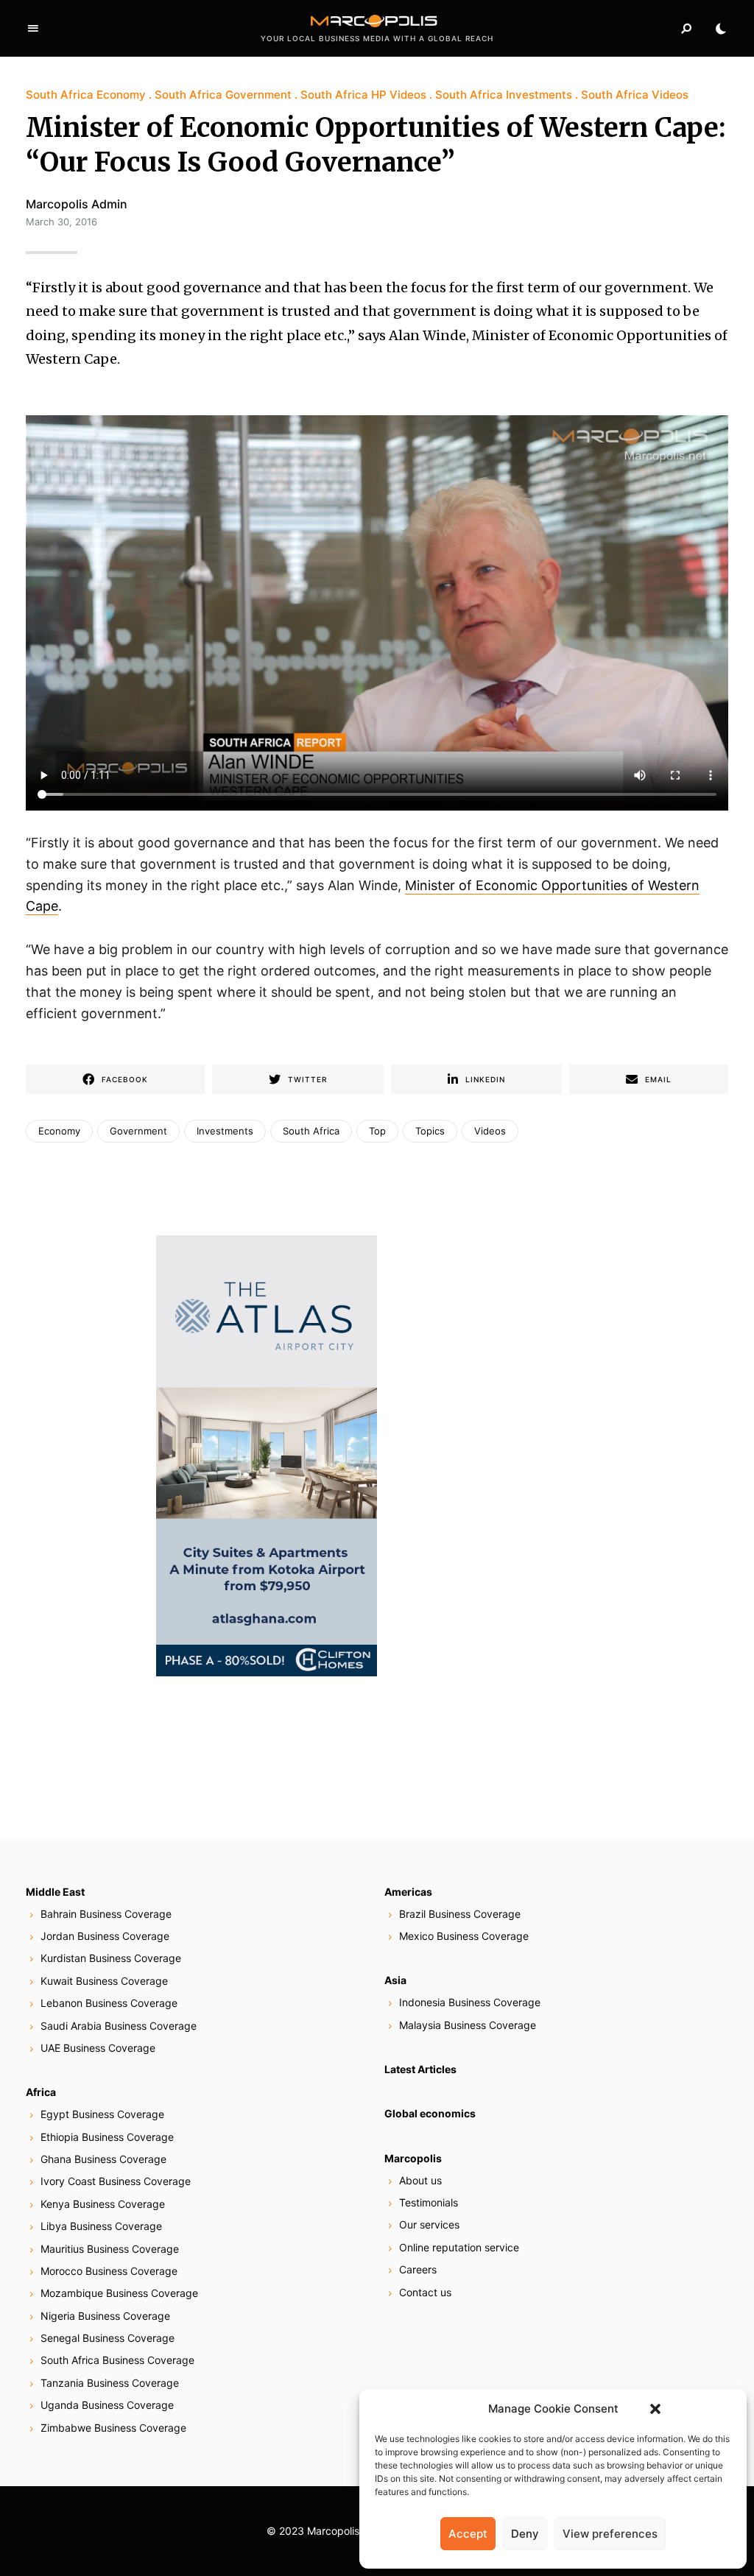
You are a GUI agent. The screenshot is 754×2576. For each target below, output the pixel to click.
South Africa (311, 1131)
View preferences (610, 2534)
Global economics (430, 2113)
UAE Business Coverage (98, 2048)
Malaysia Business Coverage (468, 2025)
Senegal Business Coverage (108, 2338)
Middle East (55, 1892)
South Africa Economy (86, 95)
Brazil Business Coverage (460, 1914)
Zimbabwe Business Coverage (113, 2428)
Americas (408, 1892)
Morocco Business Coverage (109, 2271)
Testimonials (429, 2202)
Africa (41, 2092)
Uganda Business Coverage (107, 2405)
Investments (225, 1131)
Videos (490, 1131)
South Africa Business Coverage (117, 2360)
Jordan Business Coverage (105, 1936)
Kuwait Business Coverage (104, 1981)
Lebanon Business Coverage (109, 2003)
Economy (59, 1131)
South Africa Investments (504, 95)
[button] (655, 2409)
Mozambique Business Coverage (119, 2293)
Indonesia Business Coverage (470, 2002)
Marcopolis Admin (77, 204)
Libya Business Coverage (101, 2226)
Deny (525, 2534)
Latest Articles (420, 2069)
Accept (468, 2534)
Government (138, 1131)
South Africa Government (223, 95)
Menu (33, 29)
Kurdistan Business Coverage (111, 1958)
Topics (430, 1131)
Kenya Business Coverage (103, 2204)
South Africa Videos (635, 95)
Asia (395, 1980)
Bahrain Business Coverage (106, 1914)
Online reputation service (459, 2247)
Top (377, 1131)
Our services (429, 2224)
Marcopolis (413, 2158)
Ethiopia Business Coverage (107, 2137)
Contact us (425, 2292)
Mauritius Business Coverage (110, 2249)
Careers (418, 2269)
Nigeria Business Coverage (105, 2316)
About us (420, 2180)
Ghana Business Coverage (103, 2159)
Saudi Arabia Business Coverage (119, 2026)
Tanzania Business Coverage (110, 2383)
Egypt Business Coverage (102, 2114)
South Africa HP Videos (363, 95)
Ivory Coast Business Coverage (116, 2181)
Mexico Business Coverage (464, 1936)
